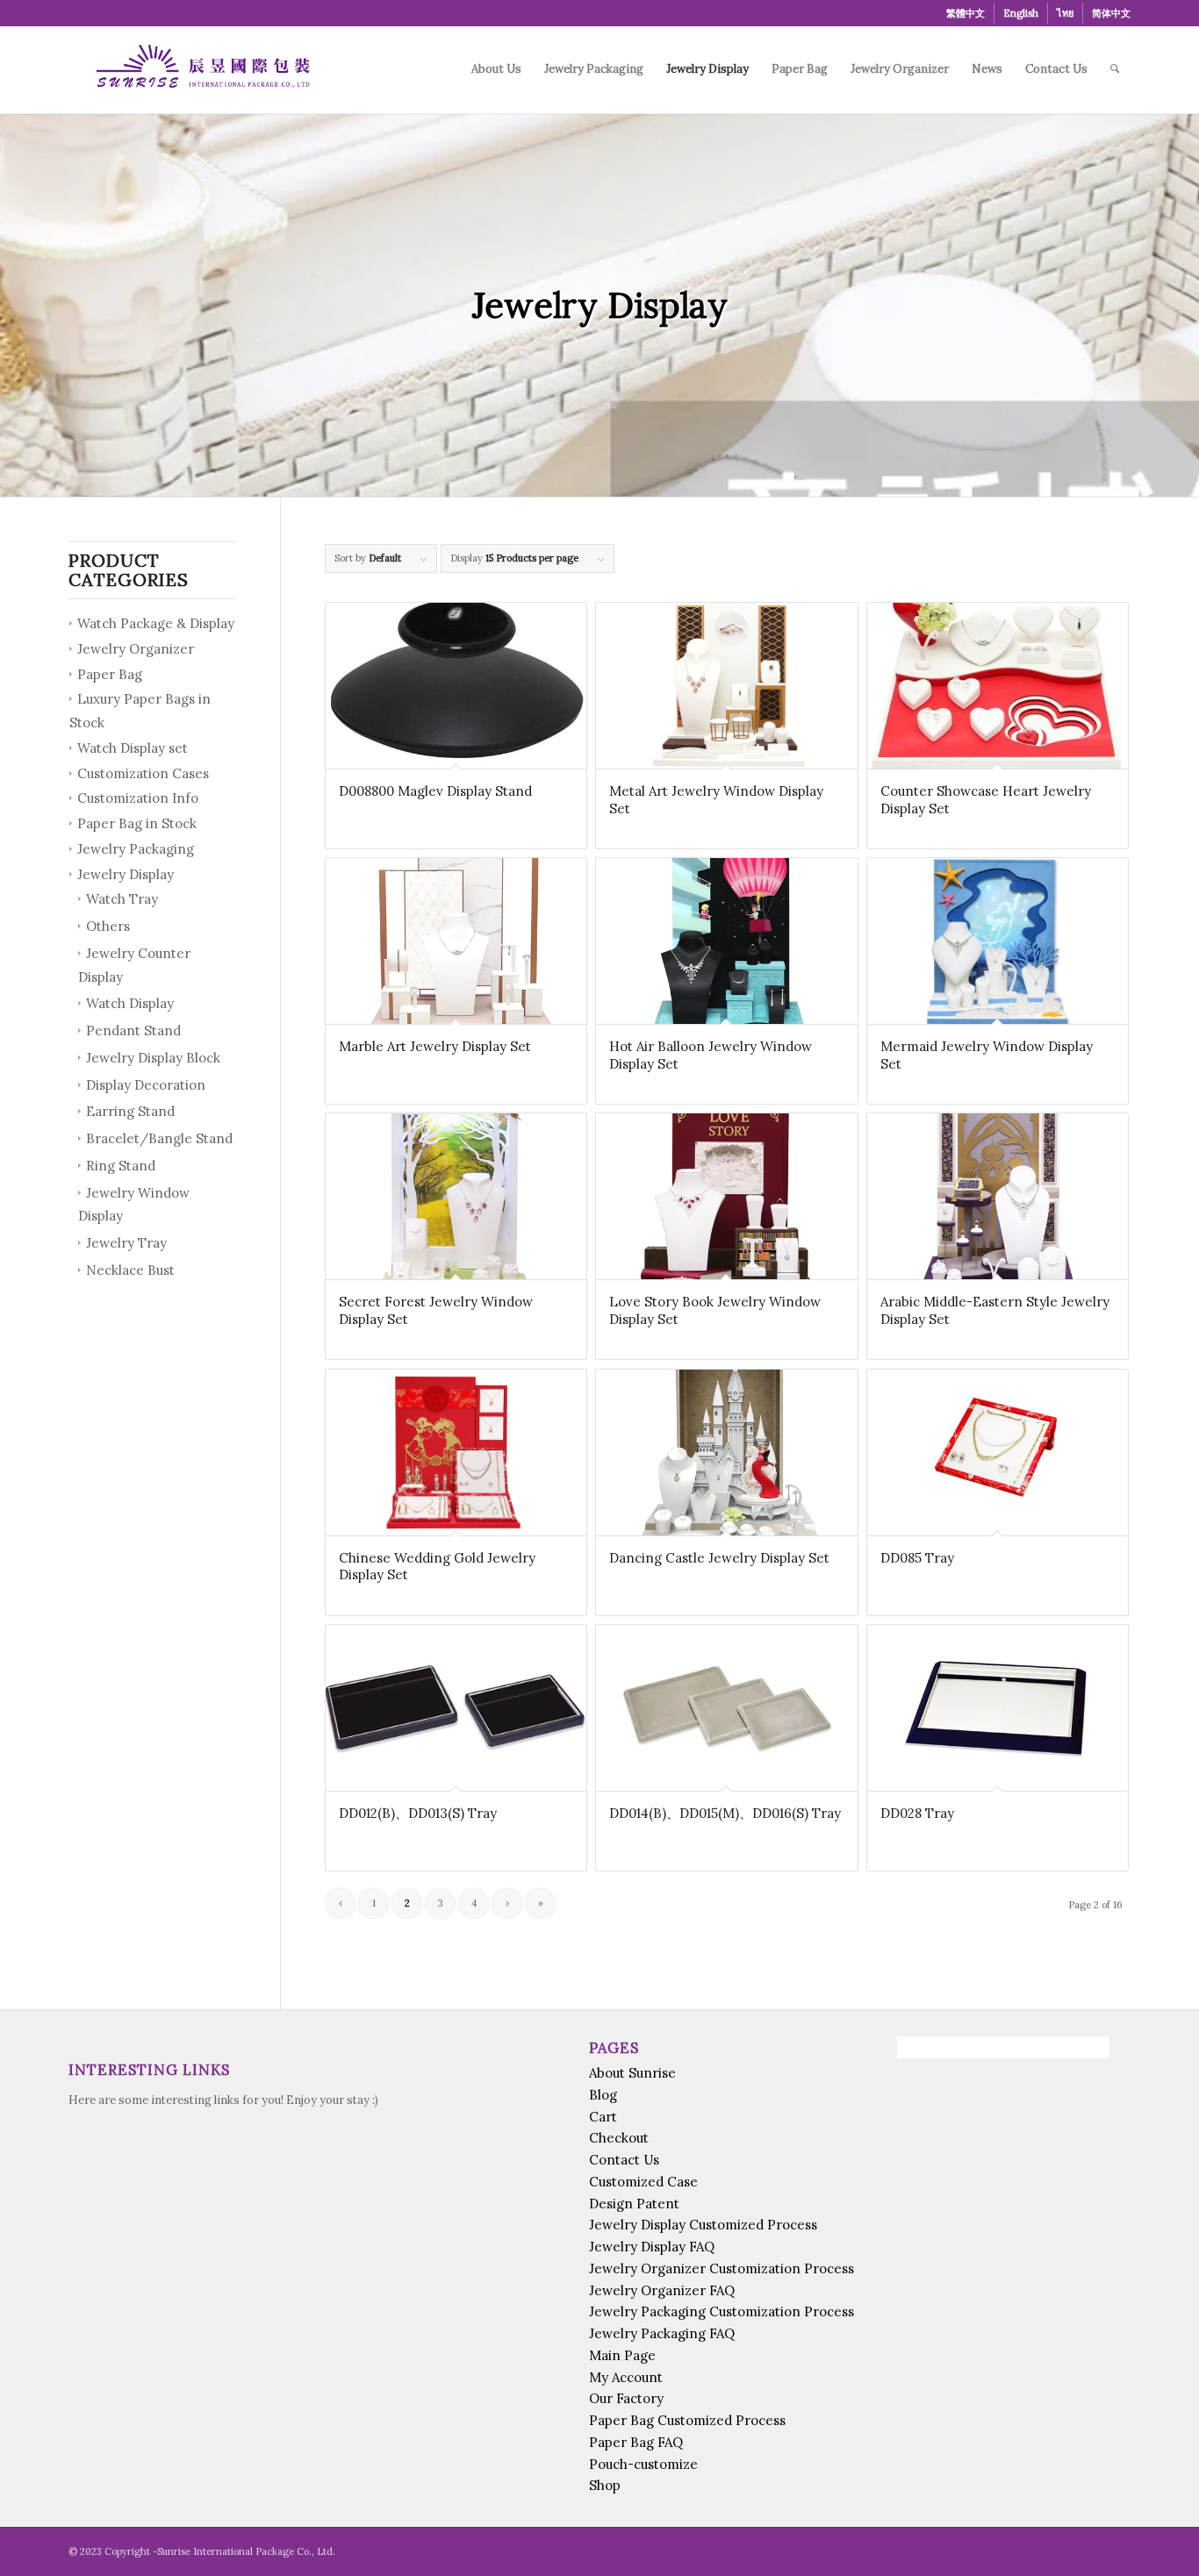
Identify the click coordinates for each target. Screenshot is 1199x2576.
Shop (605, 2485)
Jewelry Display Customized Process (703, 2225)
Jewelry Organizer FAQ (662, 2290)
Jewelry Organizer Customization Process (722, 2268)
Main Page (622, 2355)
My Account (626, 2377)
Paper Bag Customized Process (687, 2420)
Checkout (619, 2138)
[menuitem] (966, 13)
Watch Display (130, 1003)
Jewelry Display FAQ (652, 2247)
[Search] (1115, 69)
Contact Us (624, 2160)
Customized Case (643, 2182)
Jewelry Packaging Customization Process (722, 2311)
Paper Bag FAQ (636, 2442)
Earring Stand (130, 1111)
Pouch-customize (643, 2464)
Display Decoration (146, 1085)
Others (108, 926)
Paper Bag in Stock (137, 823)
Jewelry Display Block (153, 1058)
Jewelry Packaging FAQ (662, 2333)
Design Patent (634, 2204)
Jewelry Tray (126, 1243)
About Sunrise (632, 2073)
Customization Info (138, 798)
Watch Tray (122, 899)
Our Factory (626, 2398)
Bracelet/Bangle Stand (159, 1138)
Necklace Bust (130, 1270)
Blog (603, 2095)
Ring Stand (121, 1166)
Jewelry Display (126, 874)
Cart (603, 2117)
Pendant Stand (133, 1030)
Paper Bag (110, 674)
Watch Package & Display (156, 623)
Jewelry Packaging (136, 849)
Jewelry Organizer (136, 649)
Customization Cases (143, 773)
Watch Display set (133, 748)
